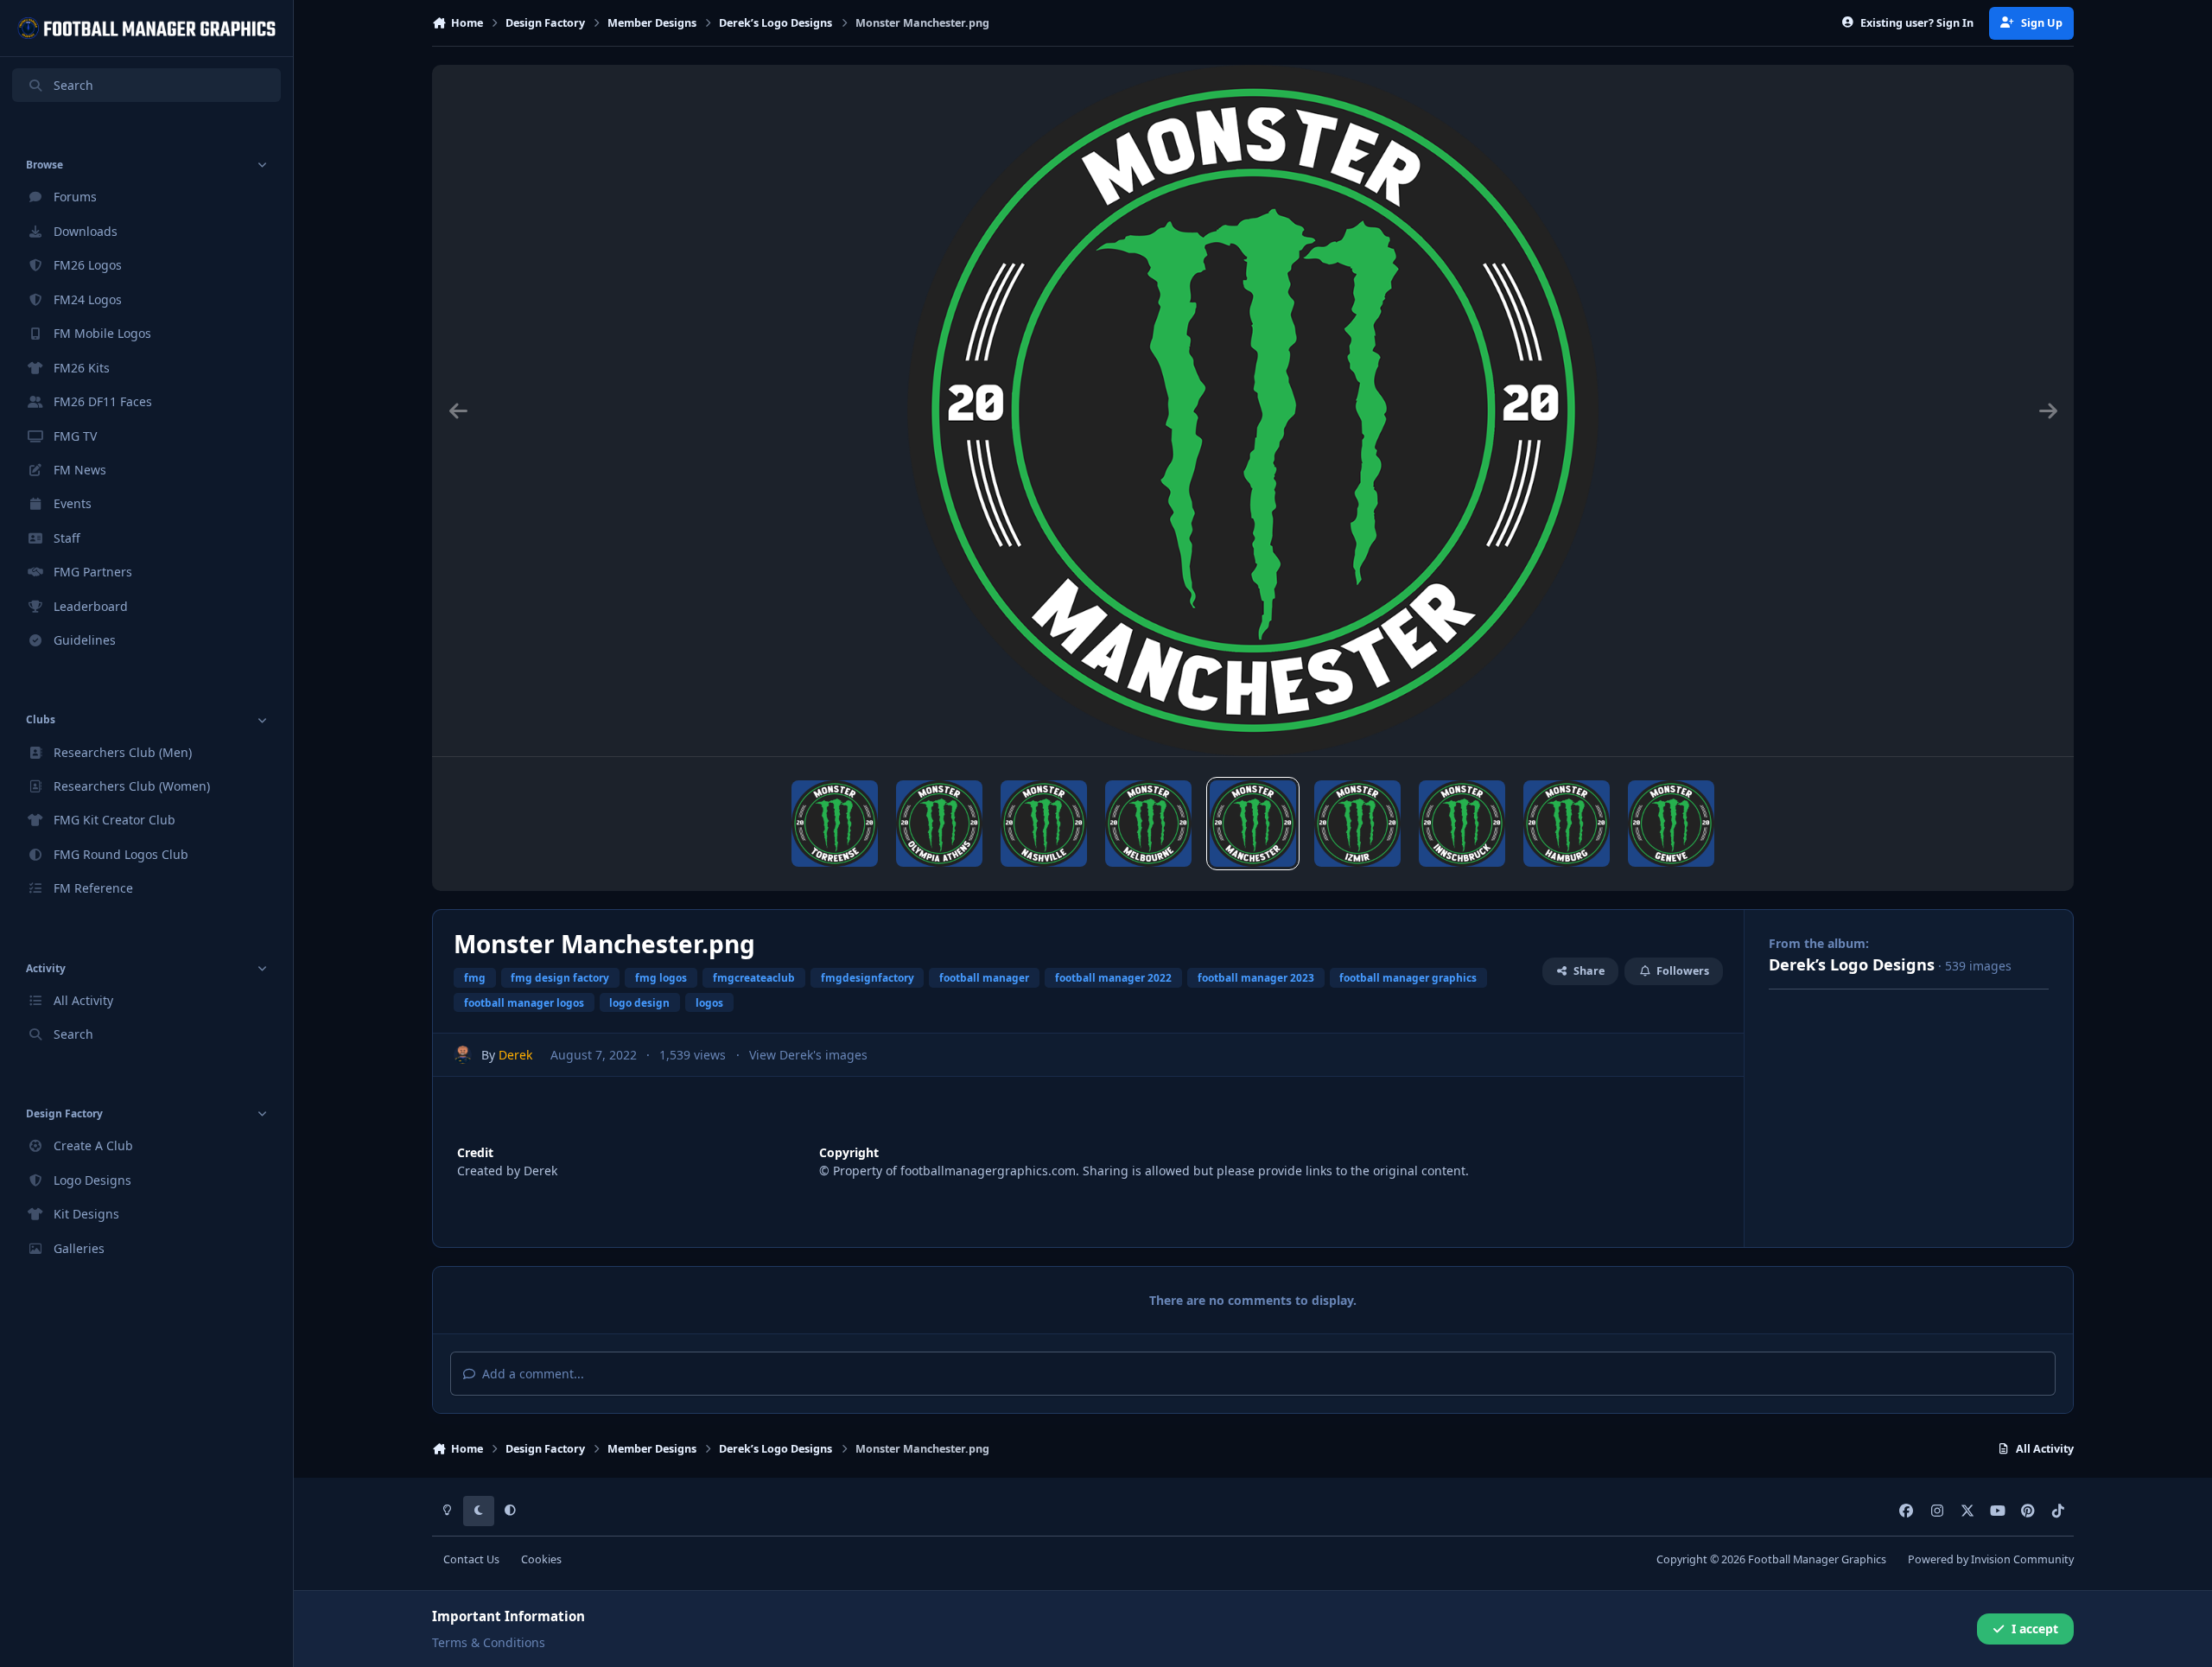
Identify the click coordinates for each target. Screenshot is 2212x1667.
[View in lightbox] (1253, 410)
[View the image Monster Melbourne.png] (1148, 824)
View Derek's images (808, 1055)
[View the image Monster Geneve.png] (1671, 824)
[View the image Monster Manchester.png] (1253, 824)
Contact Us (471, 1559)
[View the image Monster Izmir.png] (1357, 824)
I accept (2035, 1629)
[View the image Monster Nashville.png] (1044, 824)
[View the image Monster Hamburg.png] (1567, 824)
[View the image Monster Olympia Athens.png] (939, 824)
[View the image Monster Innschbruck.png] (1462, 824)
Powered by (1991, 1559)
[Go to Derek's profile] (463, 1055)
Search (73, 85)
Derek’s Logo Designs (1852, 964)
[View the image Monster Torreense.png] (835, 824)
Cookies (541, 1559)
